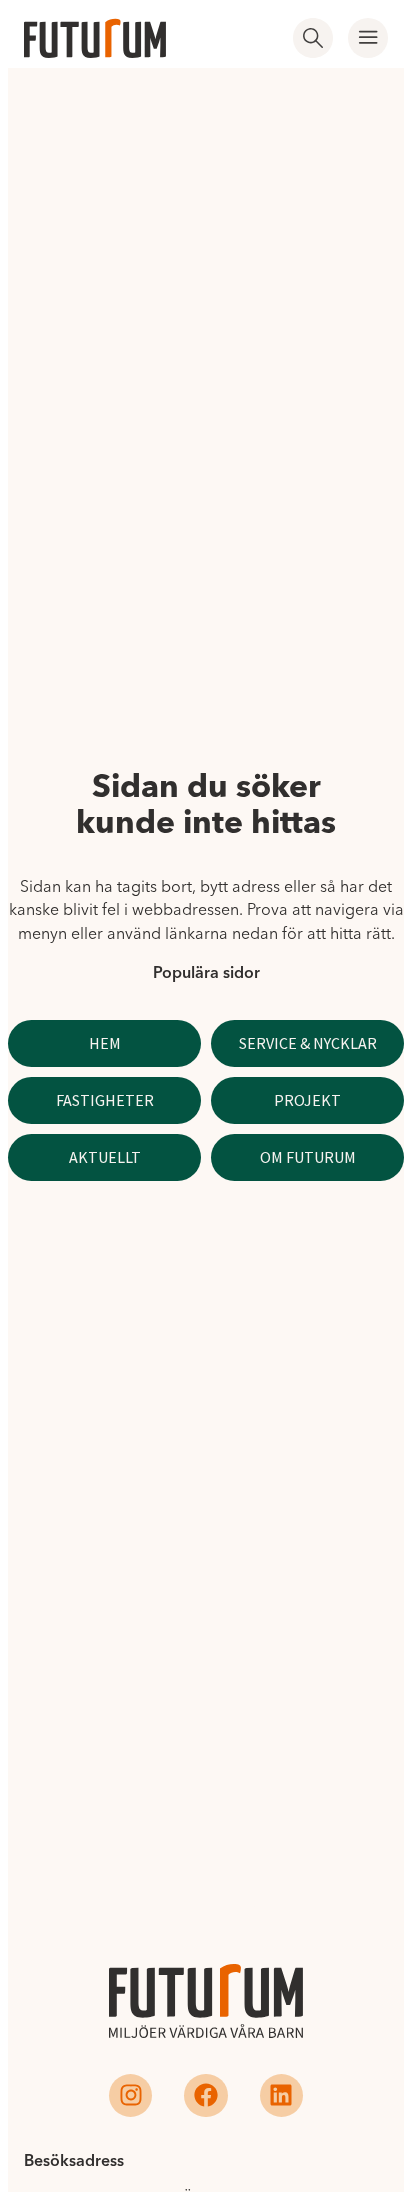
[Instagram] (130, 2095)
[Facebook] (205, 2095)
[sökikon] (313, 38)
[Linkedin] (281, 2095)
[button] (368, 38)
